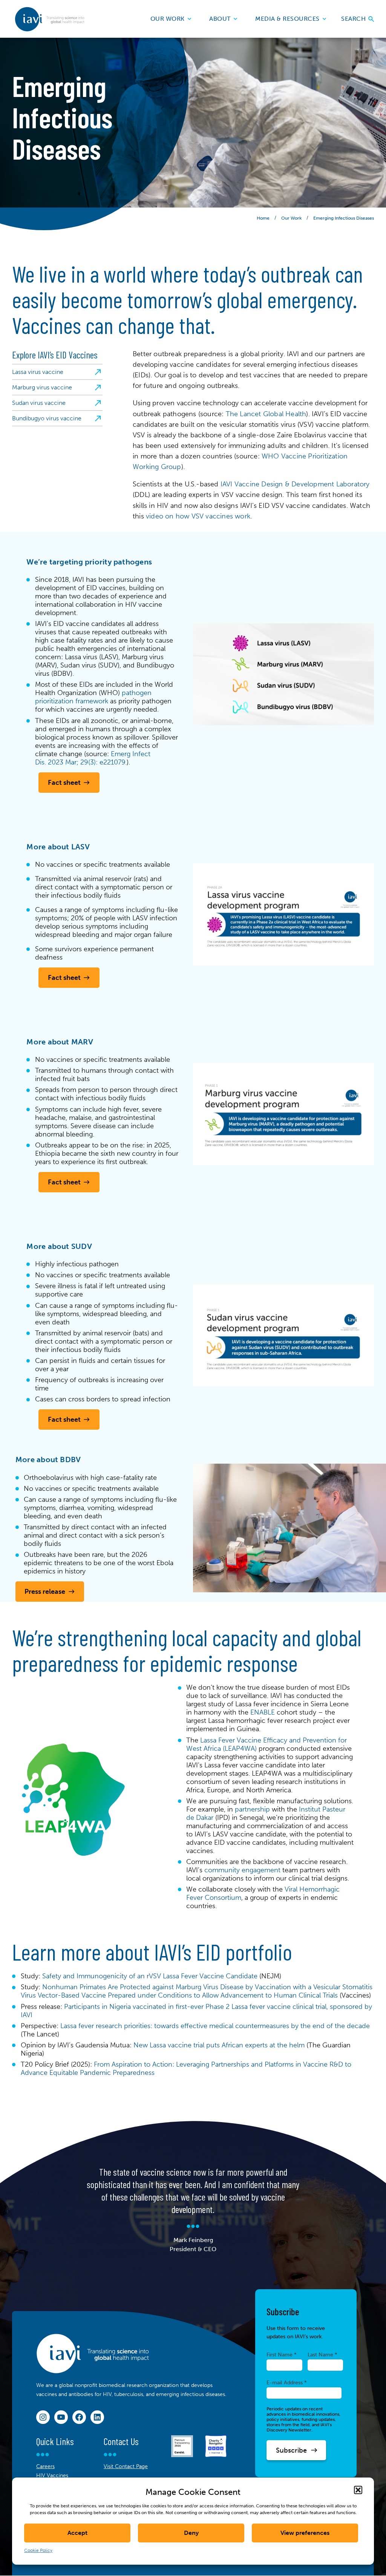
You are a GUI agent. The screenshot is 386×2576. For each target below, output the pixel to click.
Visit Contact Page (126, 2466)
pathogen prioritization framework (93, 697)
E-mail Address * (287, 2382)
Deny (191, 2533)
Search (354, 19)
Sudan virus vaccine (39, 403)
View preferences (305, 2533)
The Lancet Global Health (266, 414)
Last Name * (322, 2355)
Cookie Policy (38, 2550)
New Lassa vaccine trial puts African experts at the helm (219, 2045)
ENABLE (263, 1712)
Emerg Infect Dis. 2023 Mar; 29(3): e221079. (93, 758)
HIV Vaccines (52, 2475)
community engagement (242, 1870)
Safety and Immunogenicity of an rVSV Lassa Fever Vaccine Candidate (150, 1976)
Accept (77, 2533)
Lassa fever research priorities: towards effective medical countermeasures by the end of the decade (215, 2026)
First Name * (282, 2355)
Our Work (168, 19)
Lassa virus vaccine (38, 372)
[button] (358, 2490)
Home (263, 218)
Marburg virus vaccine (42, 387)
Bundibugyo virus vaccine (47, 418)
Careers (45, 2466)
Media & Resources (287, 19)
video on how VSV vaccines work (198, 516)
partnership (252, 1809)
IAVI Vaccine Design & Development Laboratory (295, 484)
